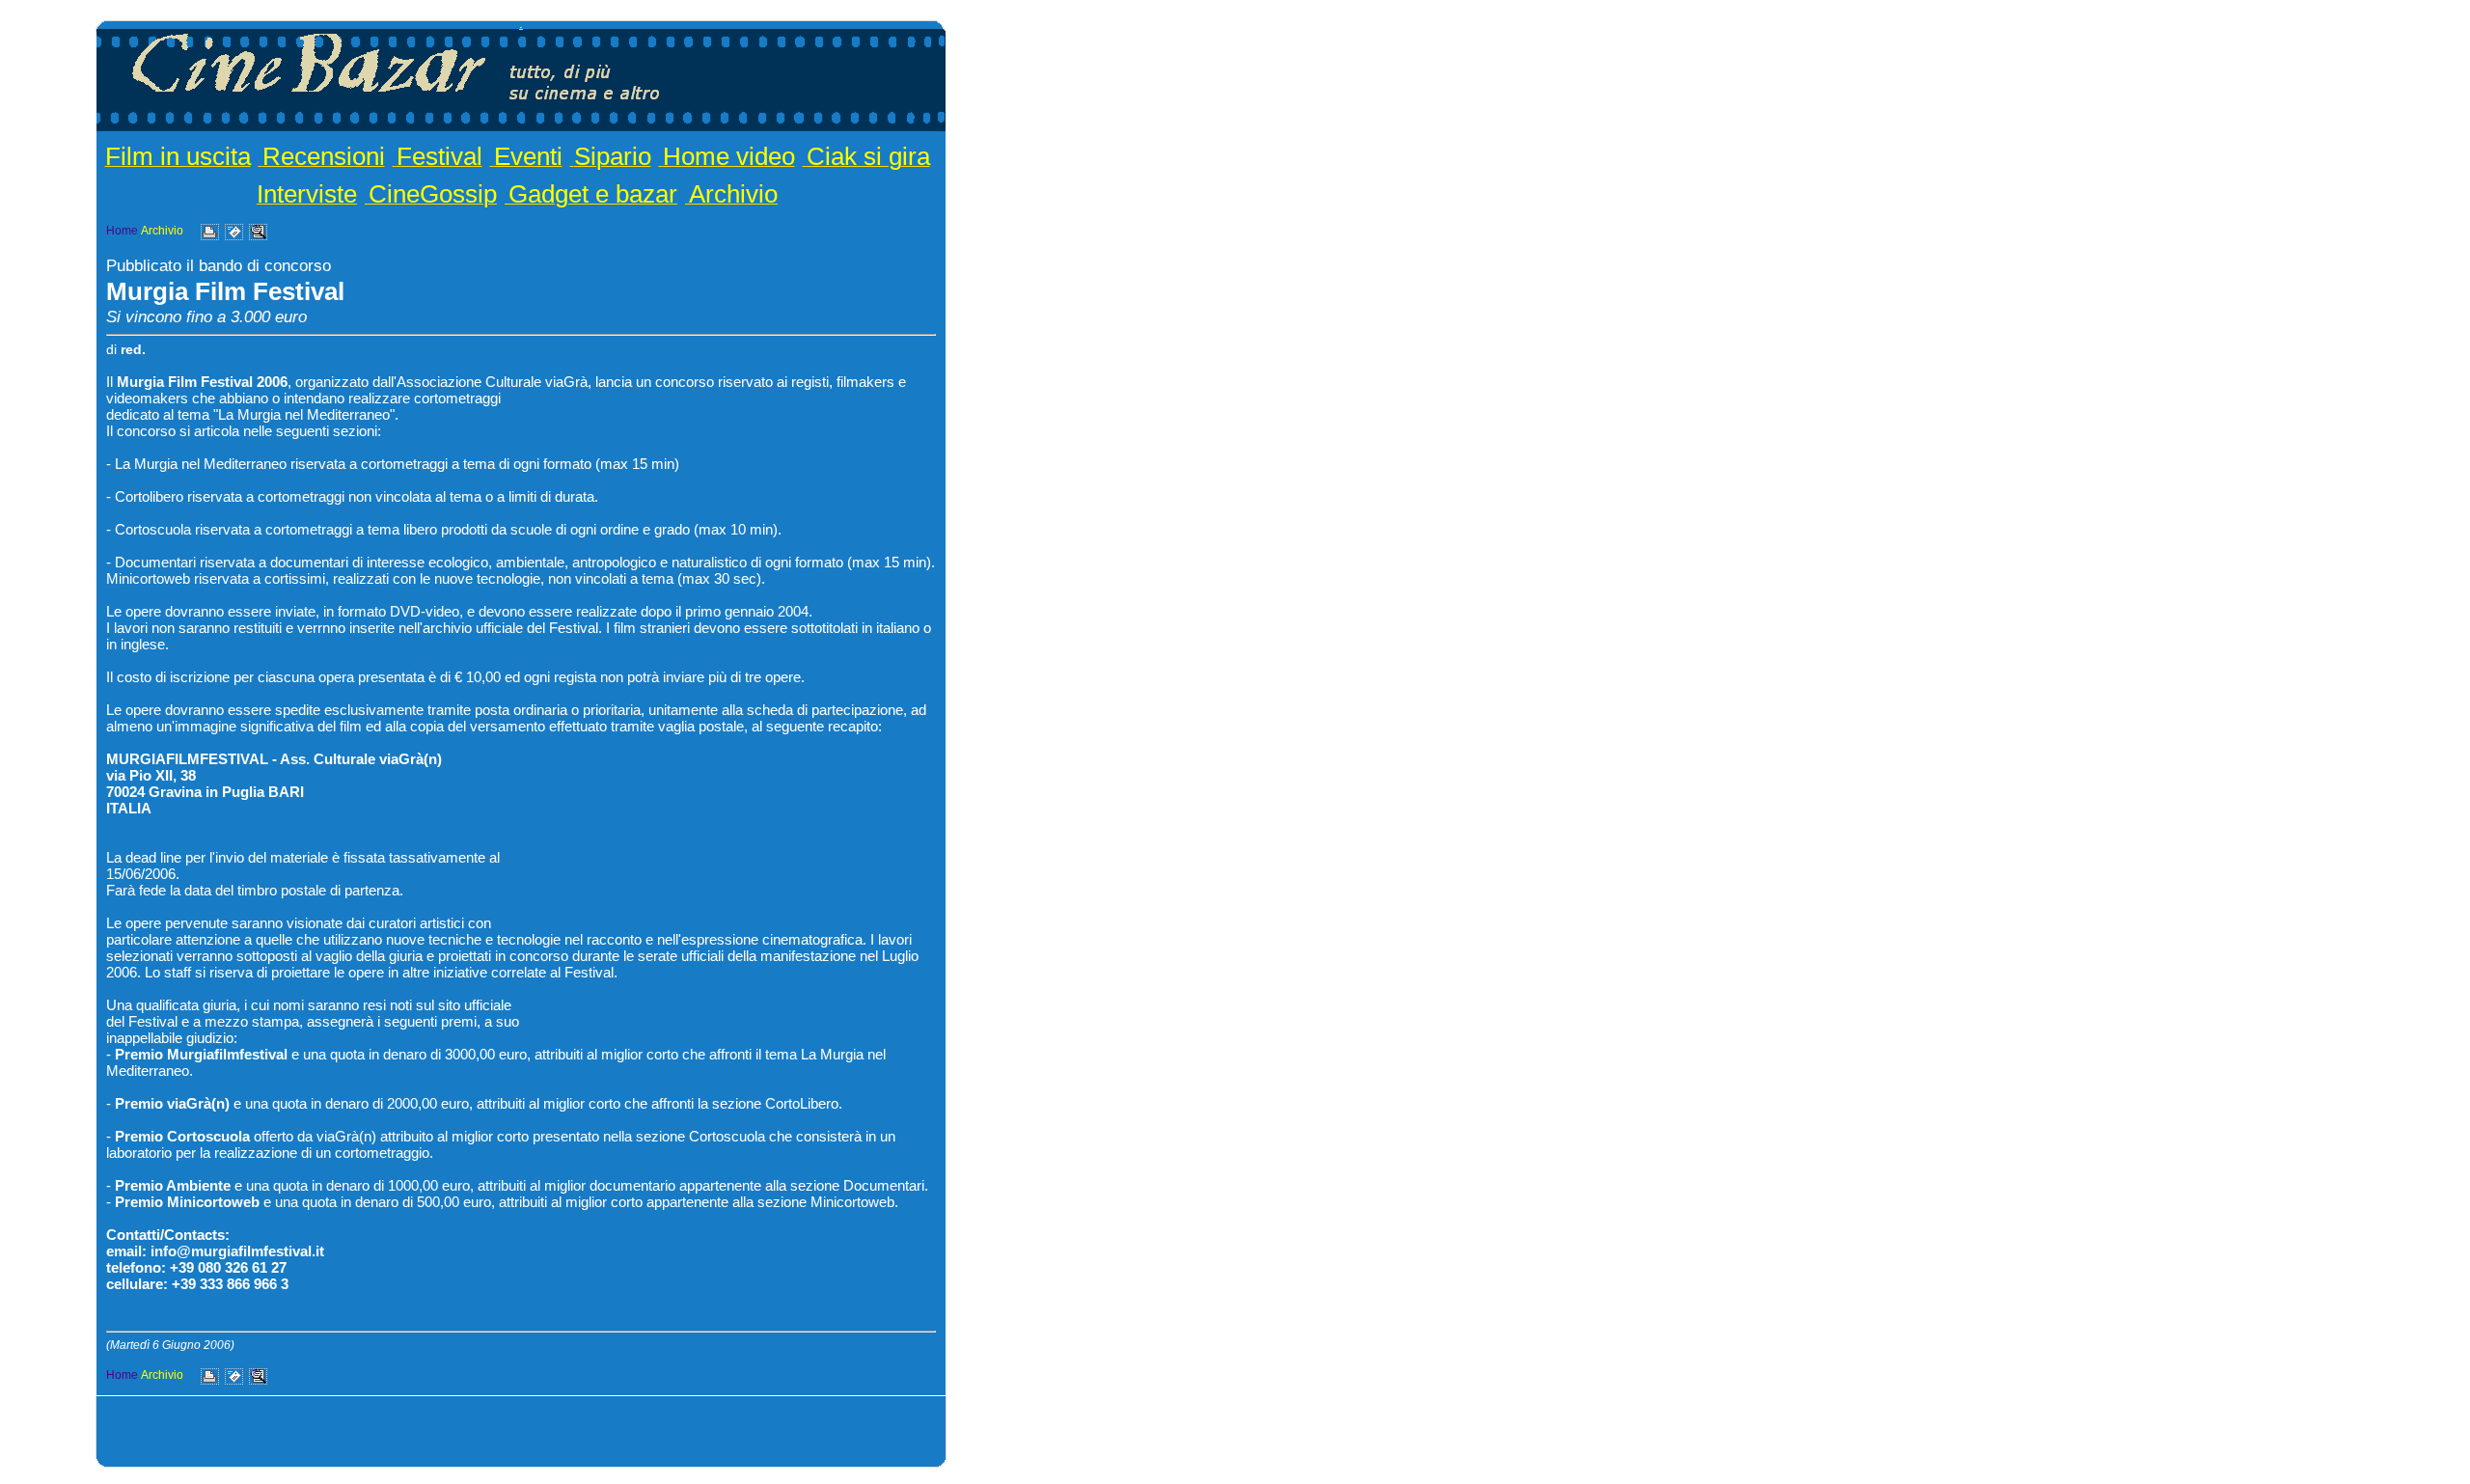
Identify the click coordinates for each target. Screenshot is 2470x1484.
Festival (439, 156)
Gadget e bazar (593, 194)
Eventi (528, 156)
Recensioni (324, 156)
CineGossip (433, 194)
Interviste (307, 194)
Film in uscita (178, 156)
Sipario (613, 156)
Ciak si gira (868, 156)
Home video (729, 156)
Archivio (733, 194)
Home (122, 231)
